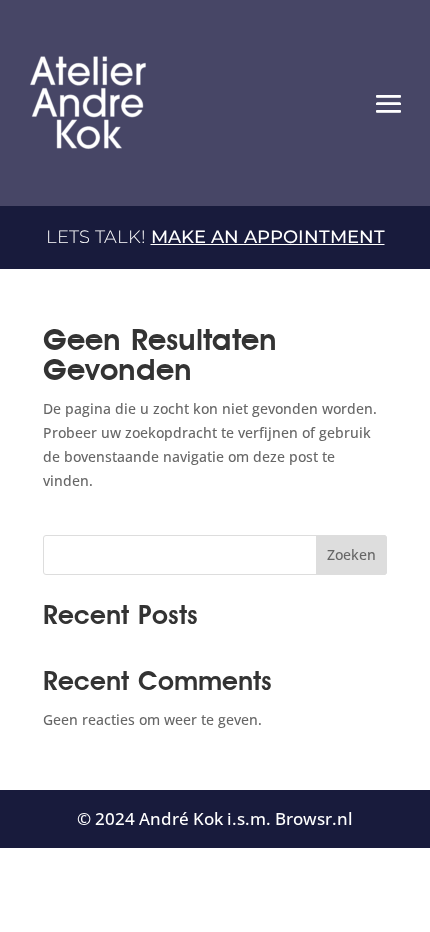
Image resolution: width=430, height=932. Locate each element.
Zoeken (351, 554)
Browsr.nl (314, 818)
